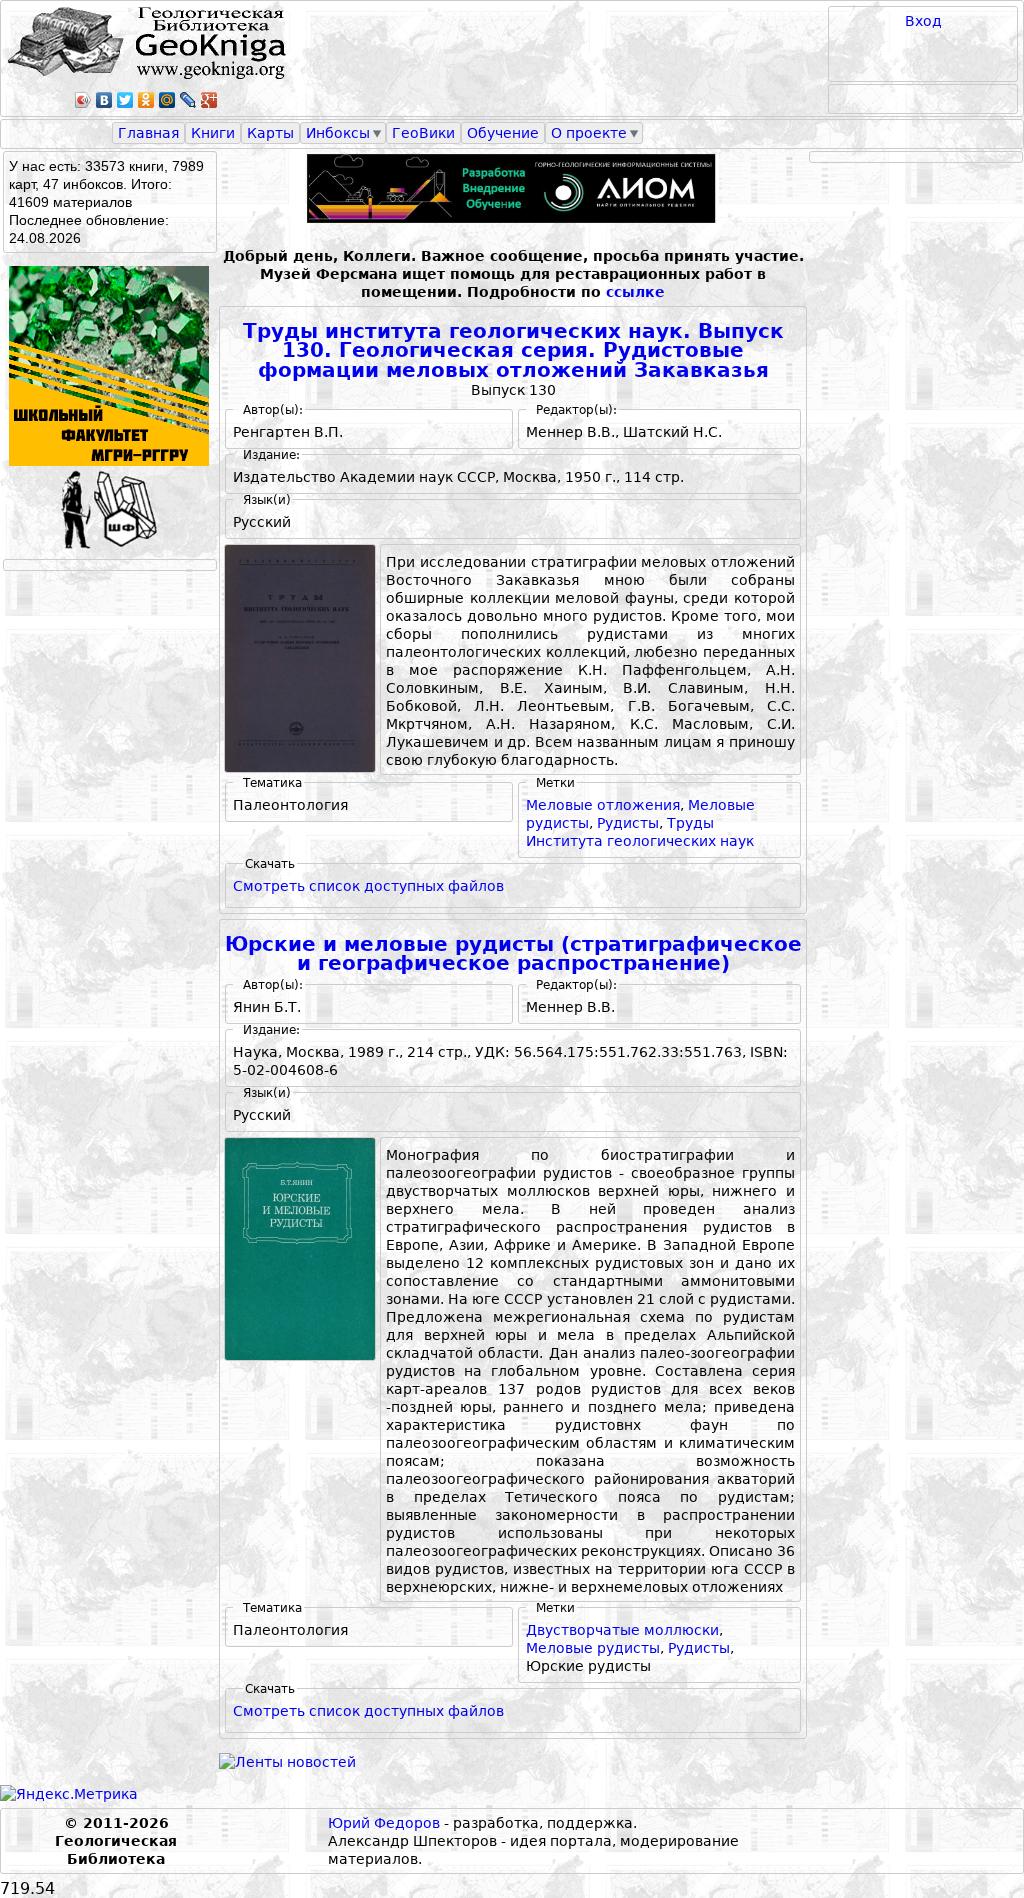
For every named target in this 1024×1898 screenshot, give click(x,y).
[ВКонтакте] (104, 100)
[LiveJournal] (188, 100)
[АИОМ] (513, 188)
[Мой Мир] (167, 100)
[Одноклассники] (146, 100)
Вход (923, 21)
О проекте (589, 133)
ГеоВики (423, 133)
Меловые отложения (603, 805)
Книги (213, 133)
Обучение (503, 133)
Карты (270, 133)
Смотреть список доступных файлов (368, 886)
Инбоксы (338, 133)
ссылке (635, 292)
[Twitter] (125, 100)
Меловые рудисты (593, 1648)
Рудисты (628, 823)
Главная (148, 133)
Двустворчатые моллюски (622, 1630)
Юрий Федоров (384, 1823)
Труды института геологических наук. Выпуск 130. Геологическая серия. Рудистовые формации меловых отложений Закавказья (513, 351)
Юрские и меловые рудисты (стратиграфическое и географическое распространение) (513, 954)
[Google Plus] (209, 100)
